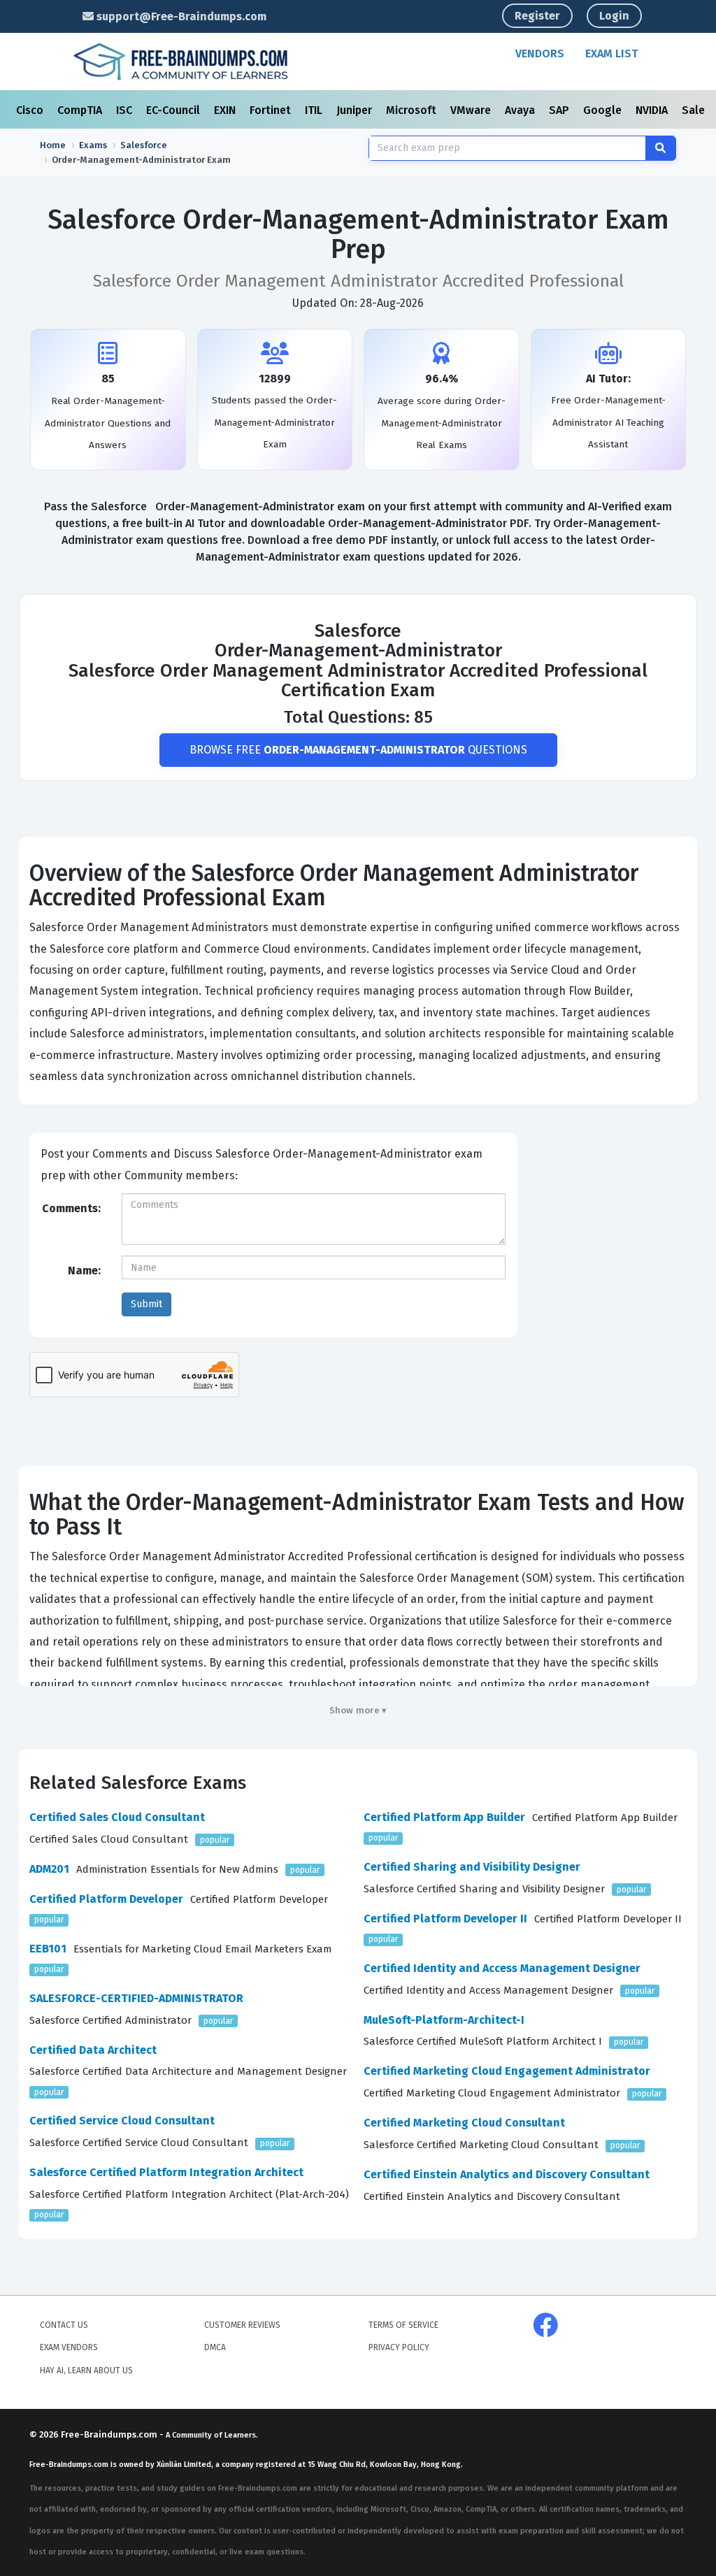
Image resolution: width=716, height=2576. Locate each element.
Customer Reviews (242, 2325)
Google (604, 110)
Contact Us (64, 2325)
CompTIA (81, 110)
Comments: (71, 1208)
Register (537, 16)
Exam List (611, 53)
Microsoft (413, 110)
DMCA (215, 2347)
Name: (84, 1271)
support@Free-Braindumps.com (180, 16)
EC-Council (174, 110)
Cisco (31, 110)
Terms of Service (403, 2325)
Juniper (356, 110)
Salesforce (144, 145)
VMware (472, 110)
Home (53, 145)
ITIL (315, 110)
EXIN (226, 110)
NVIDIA (653, 110)
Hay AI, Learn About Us (86, 2370)
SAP (560, 110)
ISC (126, 110)
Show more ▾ (358, 1710)
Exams (93, 145)
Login (614, 16)
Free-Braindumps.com (110, 2434)
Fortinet (272, 110)
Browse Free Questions (358, 750)
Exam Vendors (69, 2347)
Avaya (521, 110)
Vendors (540, 53)
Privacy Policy (399, 2347)
